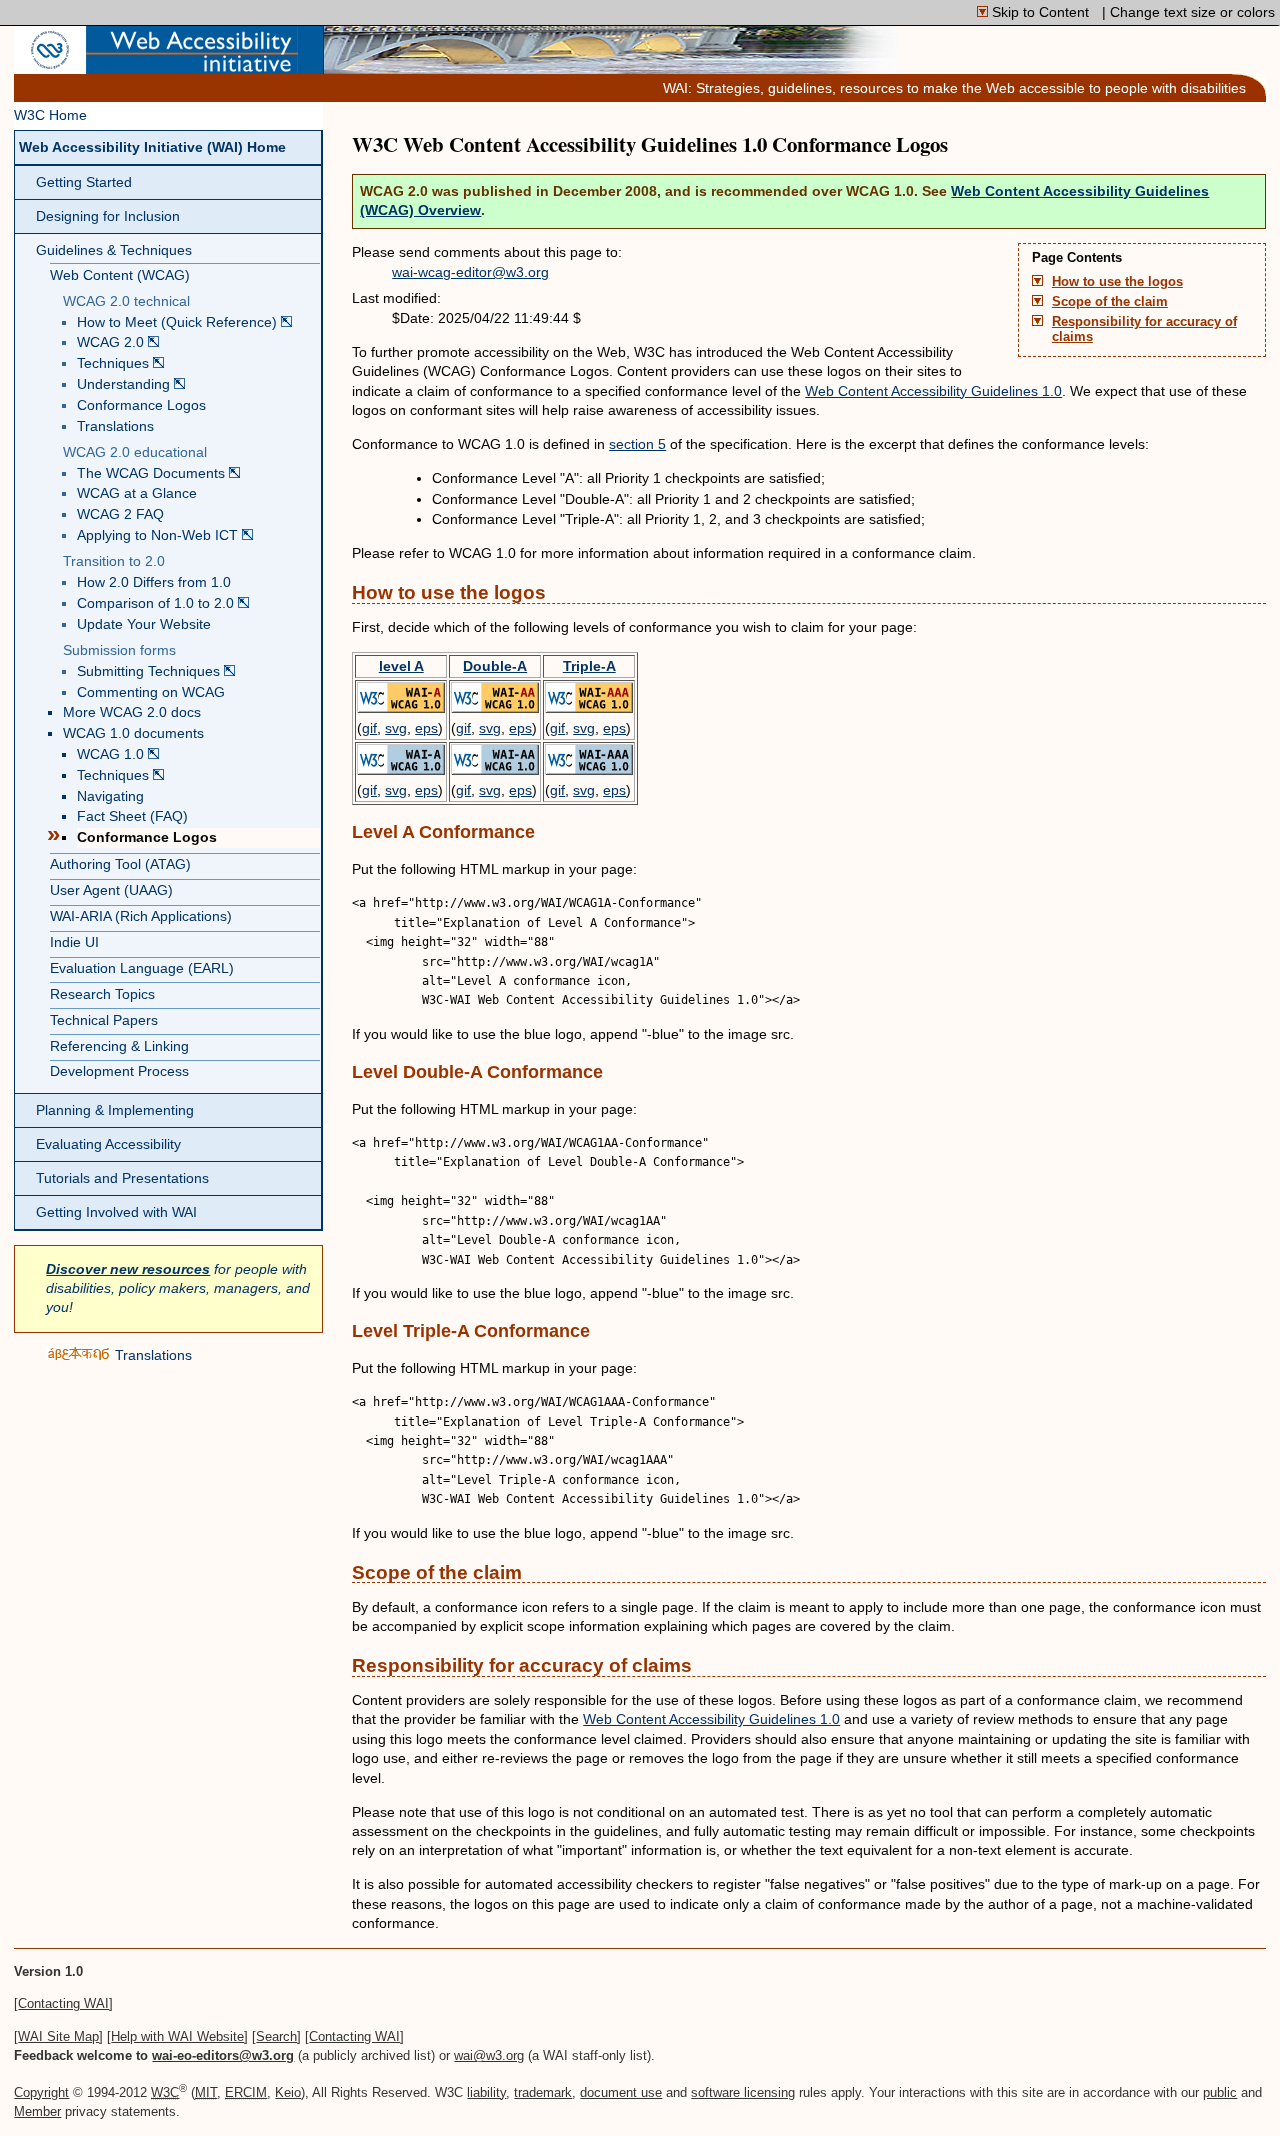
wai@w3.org (489, 2055)
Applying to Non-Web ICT (159, 535)
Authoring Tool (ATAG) (120, 864)
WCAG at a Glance (137, 493)
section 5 (637, 444)
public (1220, 2092)
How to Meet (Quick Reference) (179, 322)
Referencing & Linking (119, 1046)
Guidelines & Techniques (114, 250)
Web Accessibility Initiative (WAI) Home (152, 147)
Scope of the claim (1110, 302)
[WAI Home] (192, 64)
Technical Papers (104, 1020)
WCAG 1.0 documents (133, 733)
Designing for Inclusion (108, 216)
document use (621, 2092)
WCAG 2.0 (112, 342)
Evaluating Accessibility (108, 1144)
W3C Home (50, 115)
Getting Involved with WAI (116, 1212)
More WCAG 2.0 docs (132, 712)
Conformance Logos (141, 405)
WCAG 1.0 (112, 754)
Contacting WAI (63, 2003)
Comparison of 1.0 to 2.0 (157, 603)
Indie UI (74, 942)
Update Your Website (144, 624)
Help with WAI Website (177, 2036)
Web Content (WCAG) (120, 275)
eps (426, 728)
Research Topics (102, 994)
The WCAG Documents (153, 473)
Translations (115, 426)
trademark (543, 2092)
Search (276, 2036)
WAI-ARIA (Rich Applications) (141, 916)
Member (37, 2111)
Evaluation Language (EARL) (142, 968)
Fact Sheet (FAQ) (132, 816)
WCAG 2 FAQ (120, 514)
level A (401, 666)
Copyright (41, 2092)
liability (486, 2092)
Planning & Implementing (115, 1110)
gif (369, 728)
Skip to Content (1040, 12)
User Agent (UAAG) (111, 890)
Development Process (119, 1071)
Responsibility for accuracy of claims (1144, 329)
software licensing (743, 2092)
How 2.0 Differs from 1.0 (154, 582)
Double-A (495, 666)
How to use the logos (1117, 282)
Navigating (110, 796)
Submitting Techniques (150, 671)
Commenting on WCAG (151, 692)
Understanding (125, 384)
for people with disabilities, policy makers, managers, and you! (178, 1289)
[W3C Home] (50, 64)
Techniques (115, 363)
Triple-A (589, 666)
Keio (288, 2092)
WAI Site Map (58, 2036)
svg (396, 728)
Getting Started (84, 182)
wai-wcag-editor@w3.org (470, 272)
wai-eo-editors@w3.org (223, 2055)
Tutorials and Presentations (122, 1178)
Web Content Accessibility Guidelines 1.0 (933, 391)
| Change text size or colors (1188, 12)
